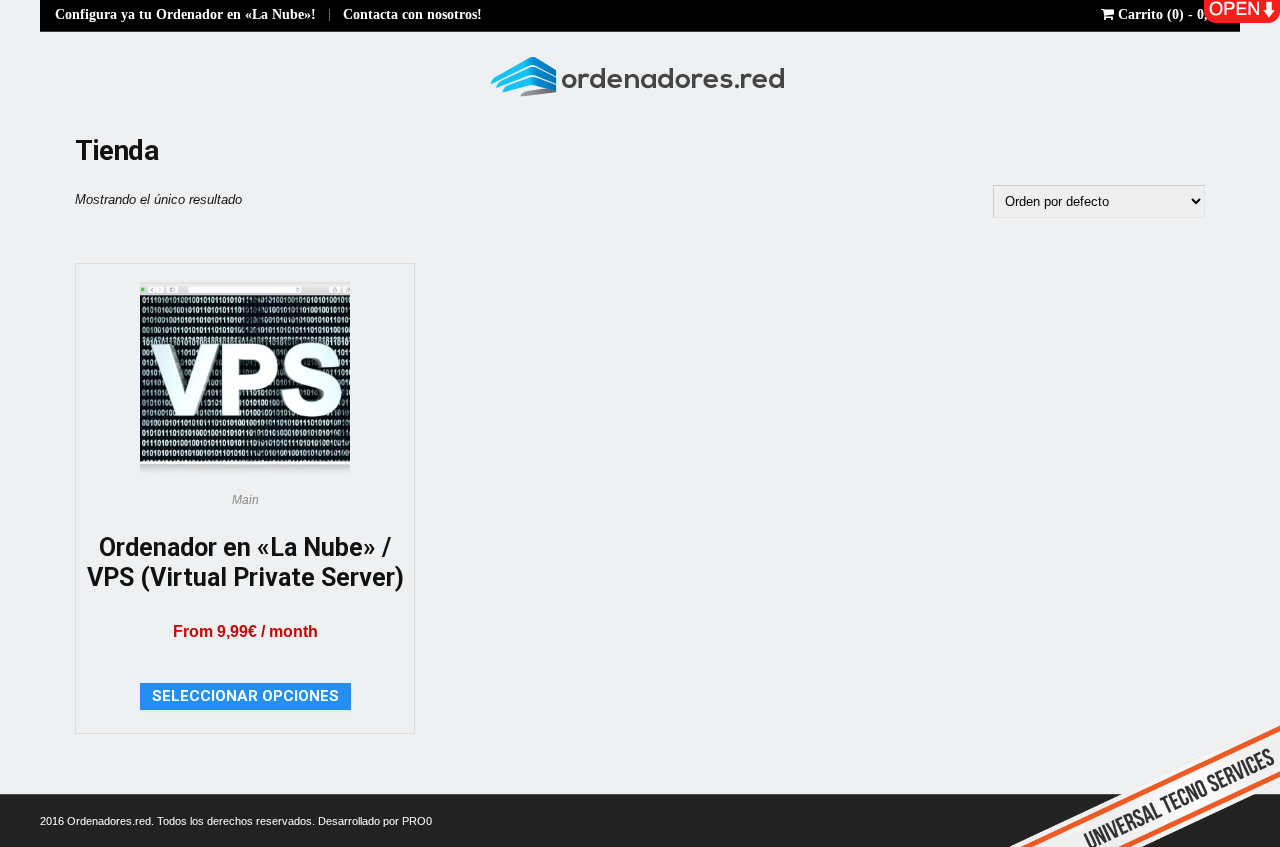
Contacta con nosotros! (412, 14)
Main (245, 500)
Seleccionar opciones (245, 696)
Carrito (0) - (1171, 14)
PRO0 (417, 821)
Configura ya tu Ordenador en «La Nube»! (185, 14)
